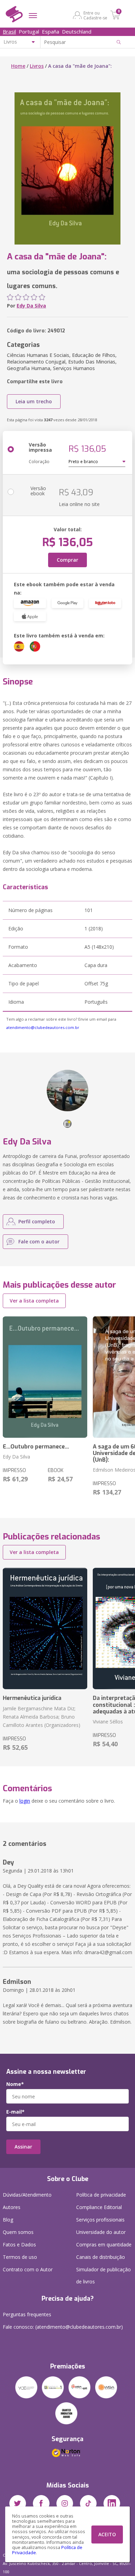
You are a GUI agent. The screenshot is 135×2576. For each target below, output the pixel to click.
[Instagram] (65, 2503)
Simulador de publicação (103, 2275)
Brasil (9, 31)
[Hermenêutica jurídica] (45, 1629)
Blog (8, 2220)
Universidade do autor (101, 2232)
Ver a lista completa (34, 1301)
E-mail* (15, 2112)
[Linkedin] (112, 2503)
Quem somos (18, 2232)
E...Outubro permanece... (36, 1447)
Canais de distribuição (101, 2257)
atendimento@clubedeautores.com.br (43, 1027)
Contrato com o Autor (28, 2269)
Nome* (15, 2084)
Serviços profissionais (100, 2220)
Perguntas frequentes (27, 2314)
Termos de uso (20, 2257)
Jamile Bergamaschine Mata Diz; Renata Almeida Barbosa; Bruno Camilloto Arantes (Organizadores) (42, 1717)
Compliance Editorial (99, 2207)
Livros (37, 66)
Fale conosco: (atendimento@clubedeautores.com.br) (63, 2327)
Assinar (23, 2147)
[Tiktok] (88, 2503)
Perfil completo (37, 1221)
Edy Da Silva (31, 306)
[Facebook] (41, 2503)
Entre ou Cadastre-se (95, 15)
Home (18, 66)
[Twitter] (18, 2503)
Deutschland (77, 31)
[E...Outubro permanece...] (45, 1377)
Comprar (67, 560)
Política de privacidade (101, 2195)
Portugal (29, 31)
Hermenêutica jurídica (32, 1698)
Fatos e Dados (19, 2244)
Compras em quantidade (104, 2244)
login (25, 1801)
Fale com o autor (39, 1241)
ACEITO (107, 2534)
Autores (12, 2207)
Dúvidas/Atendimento (27, 2195)
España (51, 31)
